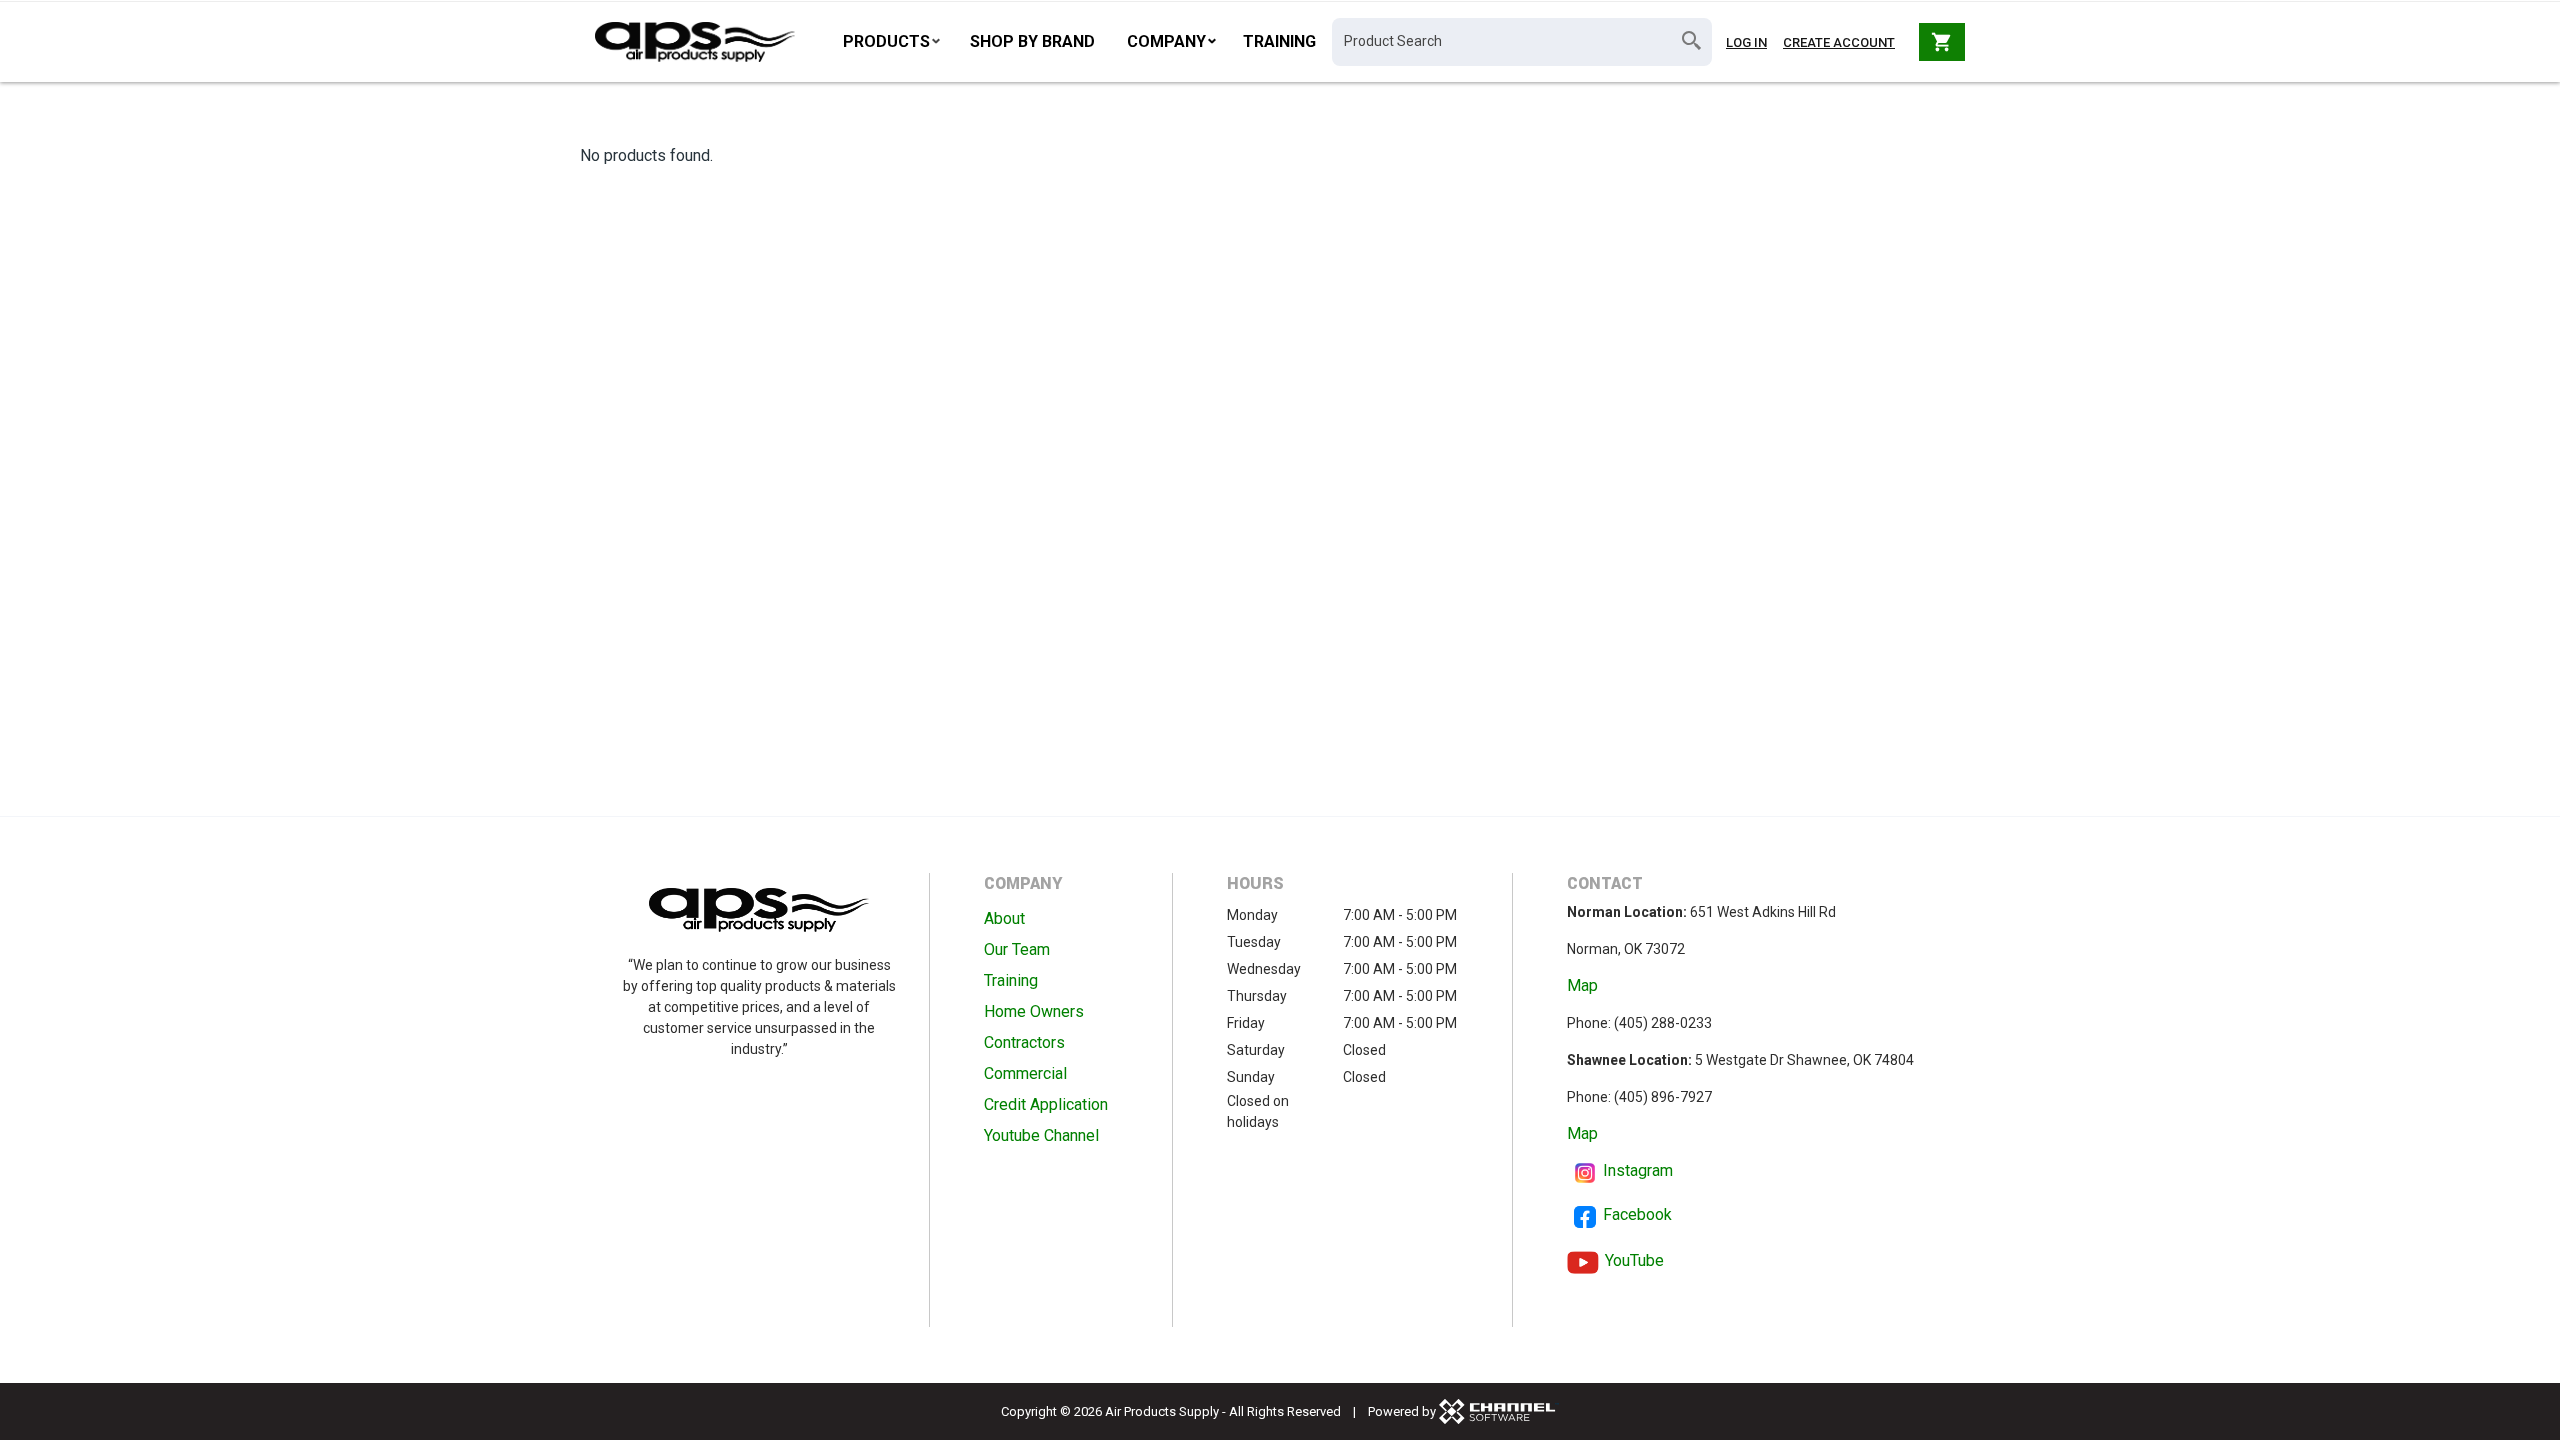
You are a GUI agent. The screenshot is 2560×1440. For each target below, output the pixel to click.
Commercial (1025, 1073)
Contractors (1024, 1042)
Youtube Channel (1041, 1135)
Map (1582, 985)
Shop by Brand (1032, 41)
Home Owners (1034, 1011)
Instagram (1638, 1170)
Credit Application (1046, 1104)
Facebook (1637, 1214)
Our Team (1017, 949)
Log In (1746, 42)
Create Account (1839, 42)
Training (1279, 41)
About (1004, 918)
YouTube (1634, 1260)
